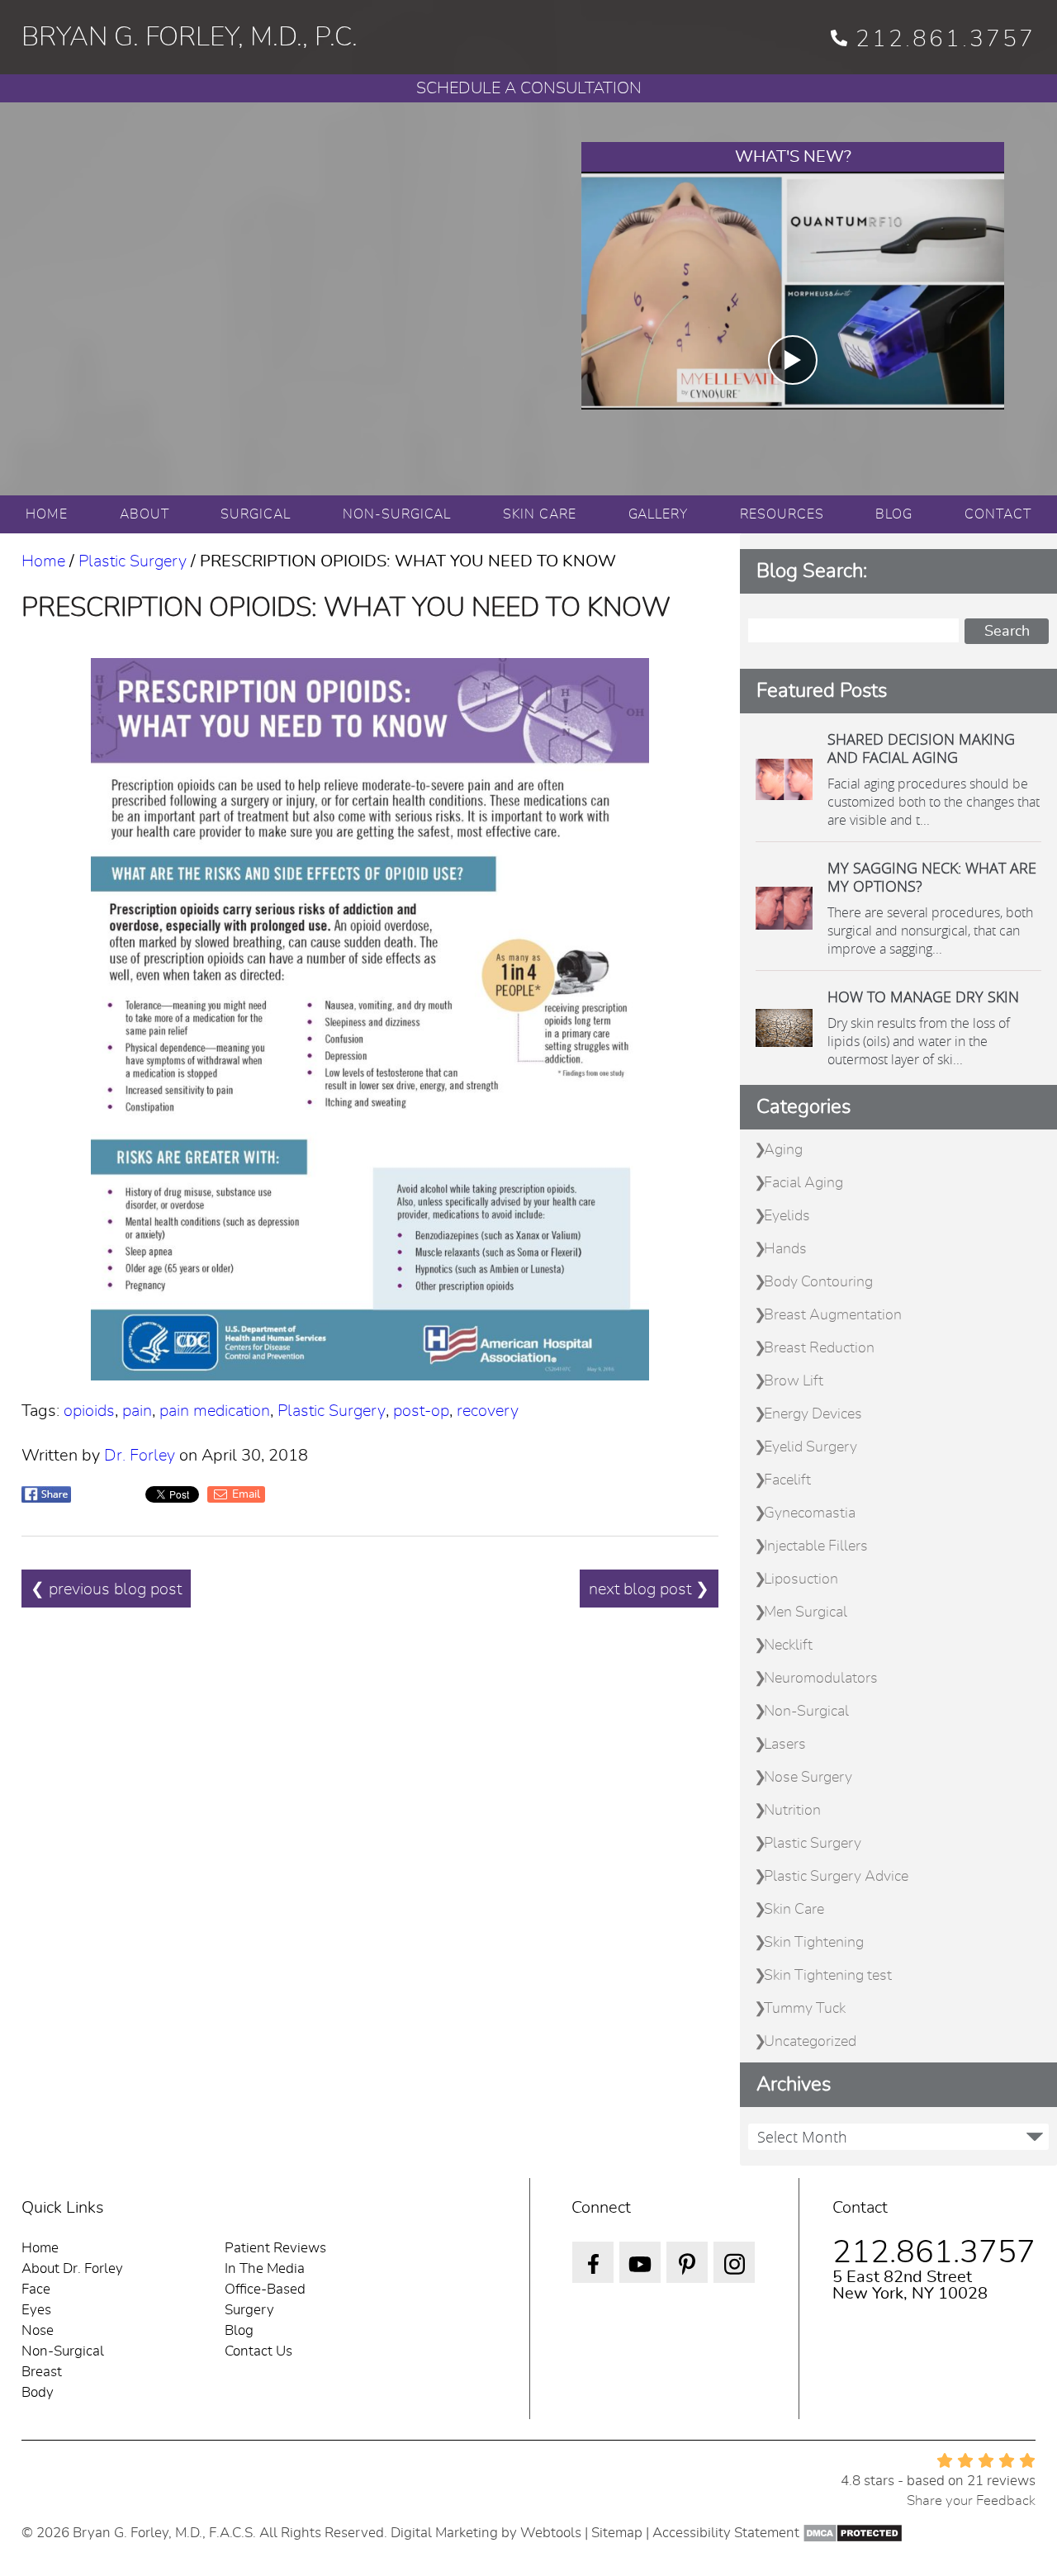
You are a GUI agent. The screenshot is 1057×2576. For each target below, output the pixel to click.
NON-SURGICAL (397, 514)
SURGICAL (256, 514)
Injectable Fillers (816, 1546)
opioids (89, 1411)
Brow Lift (794, 1381)
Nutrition (792, 1811)
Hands (785, 1249)
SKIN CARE (540, 514)
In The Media (265, 2268)
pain (137, 1411)
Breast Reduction (819, 1348)
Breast (42, 2372)
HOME (47, 514)
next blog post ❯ (649, 1589)
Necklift (788, 1646)
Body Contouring (818, 1282)
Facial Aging (803, 1183)
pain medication (215, 1411)
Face (36, 2289)
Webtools (551, 2533)
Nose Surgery (808, 1778)
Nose (38, 2330)
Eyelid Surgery (811, 1447)
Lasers (785, 1745)
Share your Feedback (971, 2500)
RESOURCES (782, 514)
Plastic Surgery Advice (836, 1877)
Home (43, 561)
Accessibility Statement (726, 2533)
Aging (783, 1150)
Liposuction (801, 1579)
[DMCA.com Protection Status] (853, 2533)
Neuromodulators (821, 1679)
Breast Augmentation (833, 1315)
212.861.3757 (946, 40)
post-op (421, 1411)
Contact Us (258, 2351)
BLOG (894, 514)
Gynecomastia (810, 1513)
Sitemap (617, 2533)
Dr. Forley (140, 1456)
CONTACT (998, 514)
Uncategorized (810, 2042)
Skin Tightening (814, 1943)
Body (38, 2392)
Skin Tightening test (828, 1976)
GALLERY (659, 514)
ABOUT (145, 514)
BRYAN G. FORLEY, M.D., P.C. (190, 37)
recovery (488, 1411)
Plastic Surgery (133, 561)
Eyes (36, 2310)
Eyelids (787, 1216)
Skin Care (794, 1910)
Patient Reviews (275, 2248)
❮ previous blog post (106, 1589)
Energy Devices (813, 1414)
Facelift (787, 1480)
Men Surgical (806, 1612)
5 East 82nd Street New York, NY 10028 (910, 2285)
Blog (239, 2330)
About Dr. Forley (72, 2268)
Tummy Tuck (805, 2009)
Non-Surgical (806, 1712)
